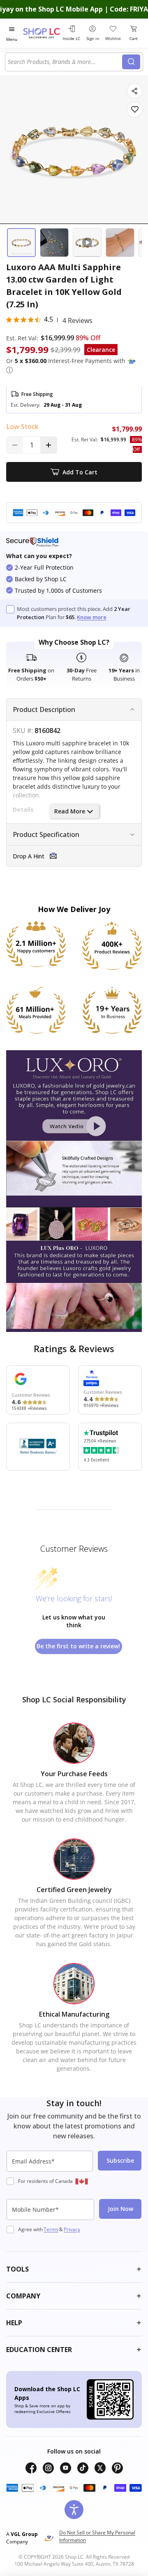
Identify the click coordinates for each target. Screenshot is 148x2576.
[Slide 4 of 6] (120, 243)
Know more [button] (92, 617)
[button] (9, 370)
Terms (51, 2229)
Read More (70, 811)
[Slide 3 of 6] (87, 243)
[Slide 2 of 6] (54, 243)
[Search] (131, 62)
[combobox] (65, 62)
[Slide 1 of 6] (21, 243)
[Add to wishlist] (135, 110)
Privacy (72, 2229)
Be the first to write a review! (78, 1646)
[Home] (42, 33)
